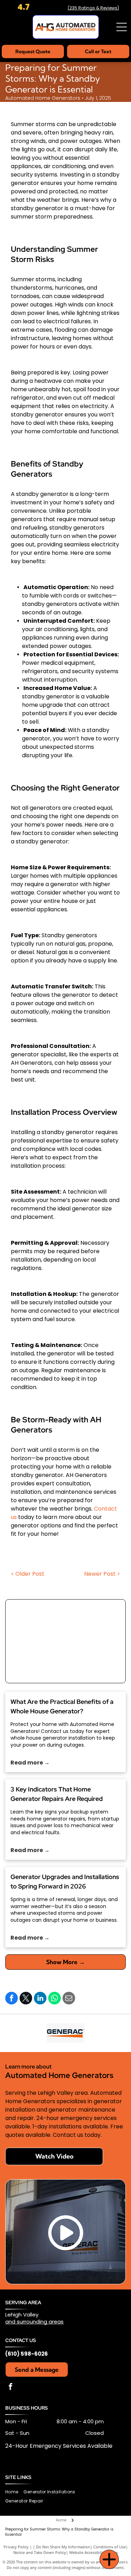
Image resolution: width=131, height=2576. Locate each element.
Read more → (30, 1763)
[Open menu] (122, 27)
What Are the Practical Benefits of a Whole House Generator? (62, 1706)
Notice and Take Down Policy (40, 2552)
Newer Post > (102, 1574)
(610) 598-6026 (27, 2354)
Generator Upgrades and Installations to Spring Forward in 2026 (65, 1881)
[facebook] (10, 2387)
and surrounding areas (34, 2322)
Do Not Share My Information (63, 2547)
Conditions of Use (110, 2547)
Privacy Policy (16, 2547)
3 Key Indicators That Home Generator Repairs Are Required (57, 1794)
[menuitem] (14, 2492)
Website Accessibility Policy (94, 2552)
